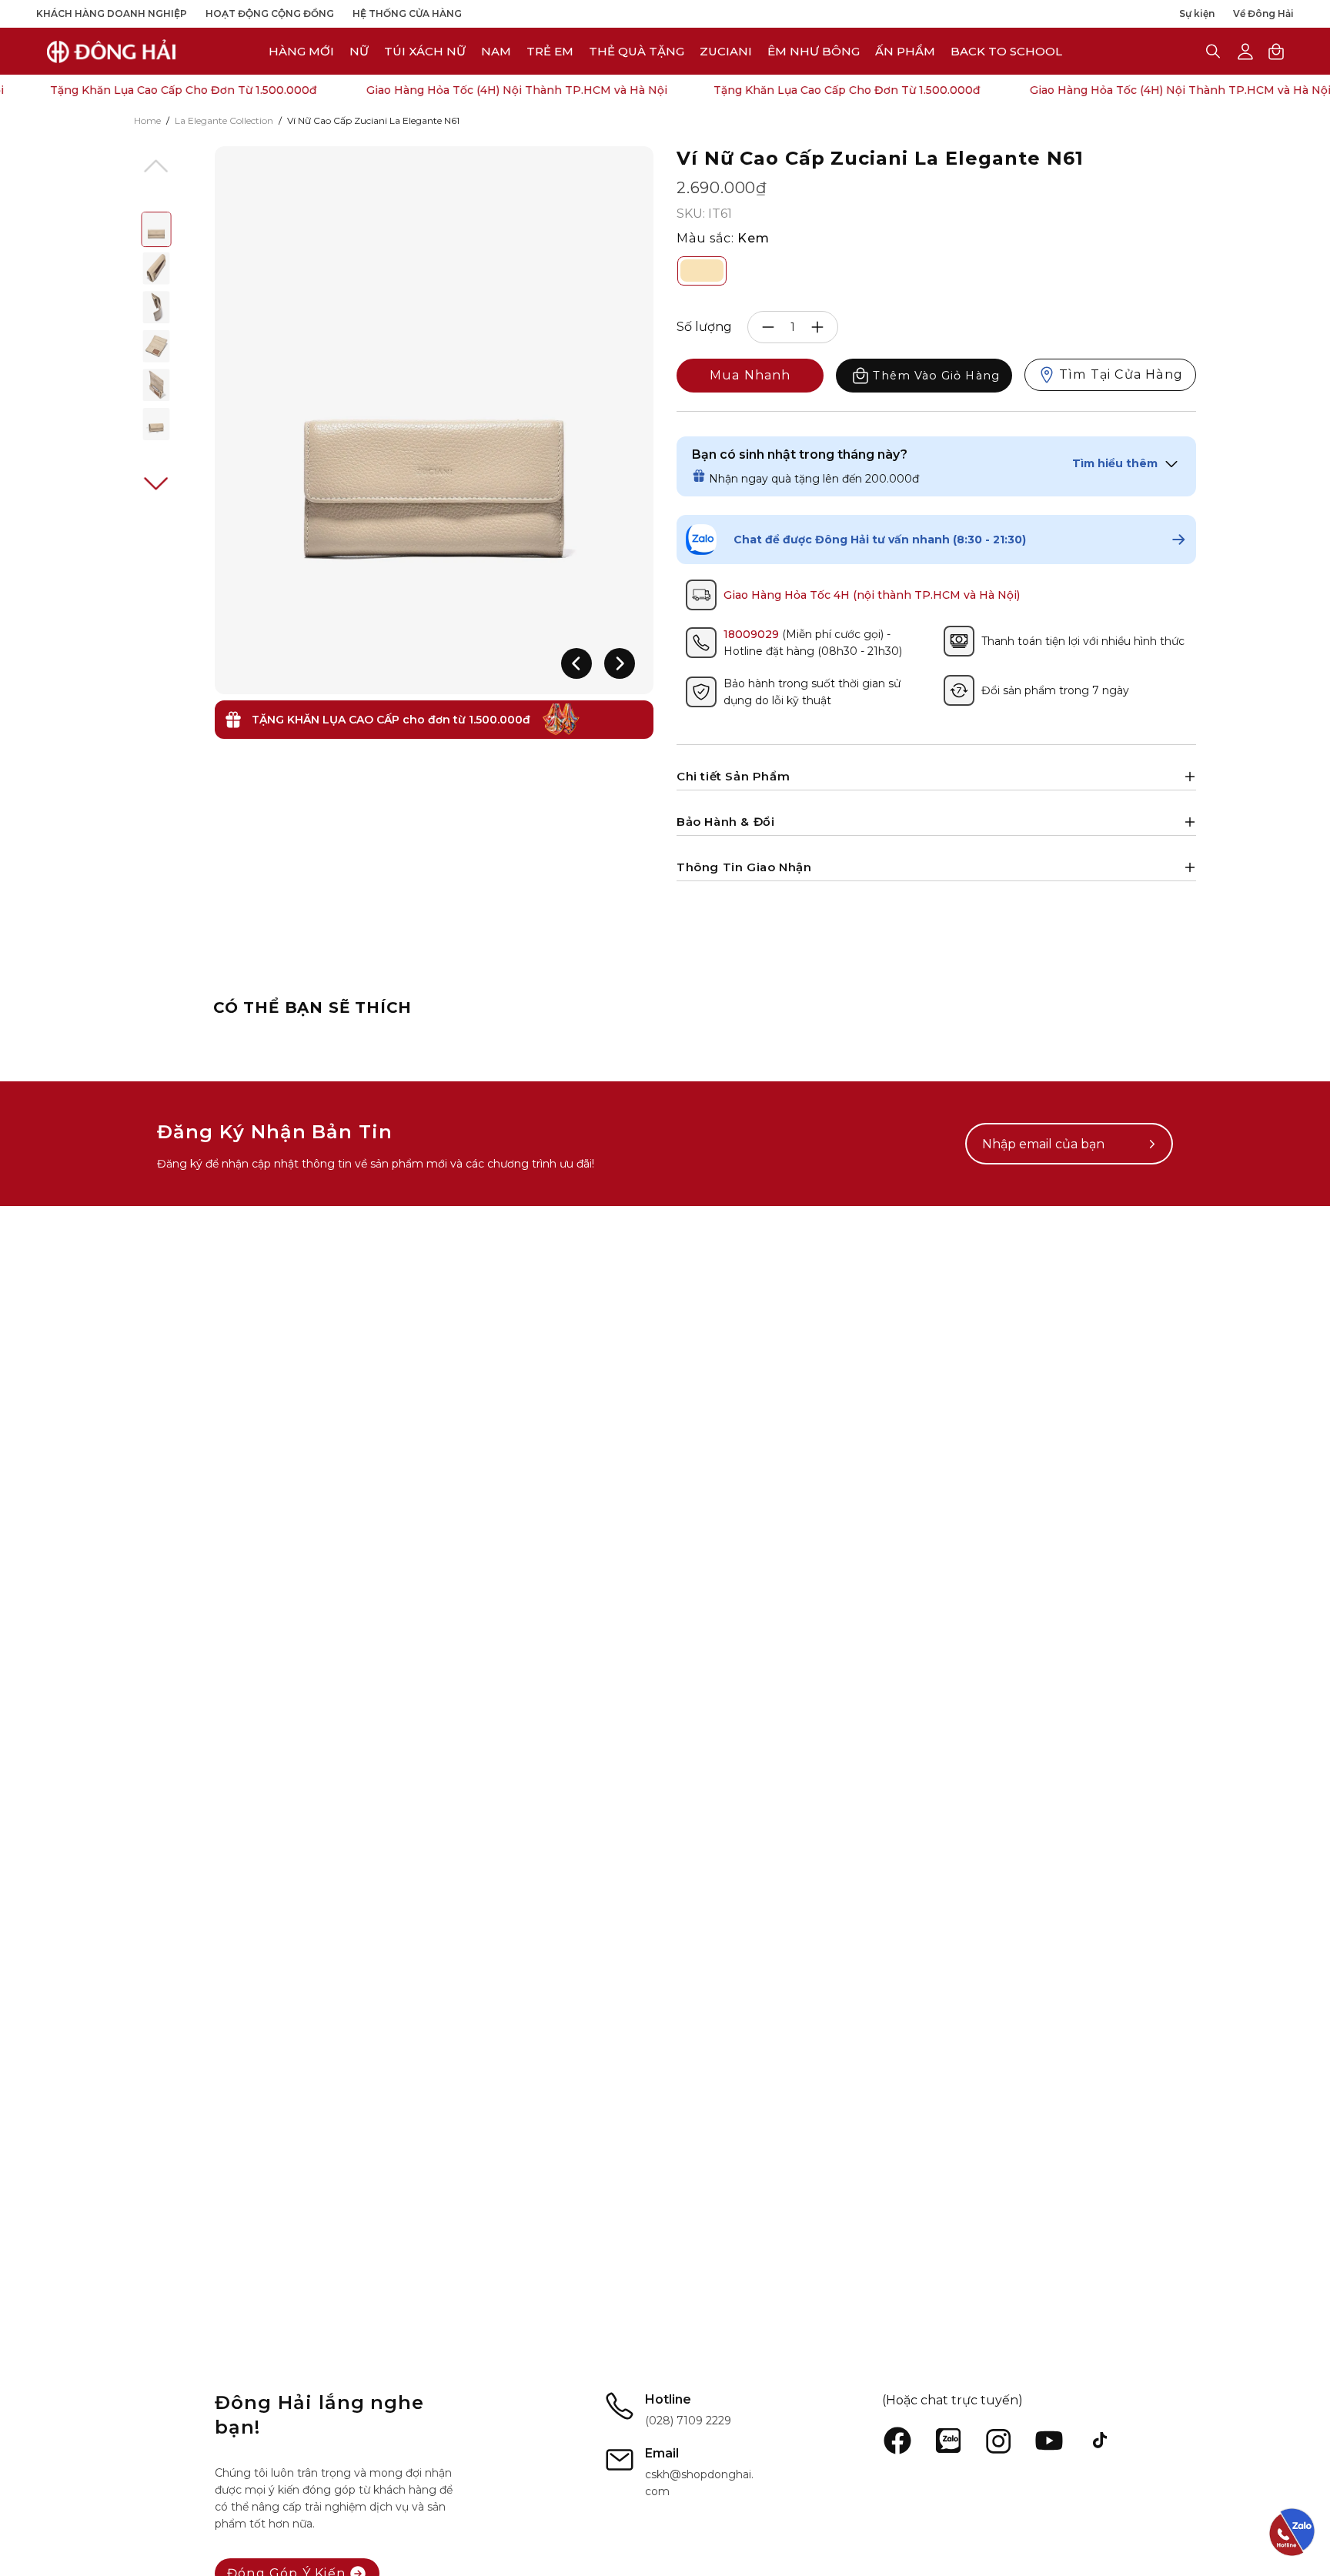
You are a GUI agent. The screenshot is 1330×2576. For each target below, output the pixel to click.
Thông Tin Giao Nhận (744, 867)
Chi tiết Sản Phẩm (733, 776)
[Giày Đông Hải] (112, 51)
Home (147, 120)
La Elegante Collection (224, 120)
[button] (726, 51)
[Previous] (576, 663)
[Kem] (702, 271)
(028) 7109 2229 (688, 2421)
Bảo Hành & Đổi (725, 822)
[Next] (620, 663)
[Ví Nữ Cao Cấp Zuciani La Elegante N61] (157, 229)
